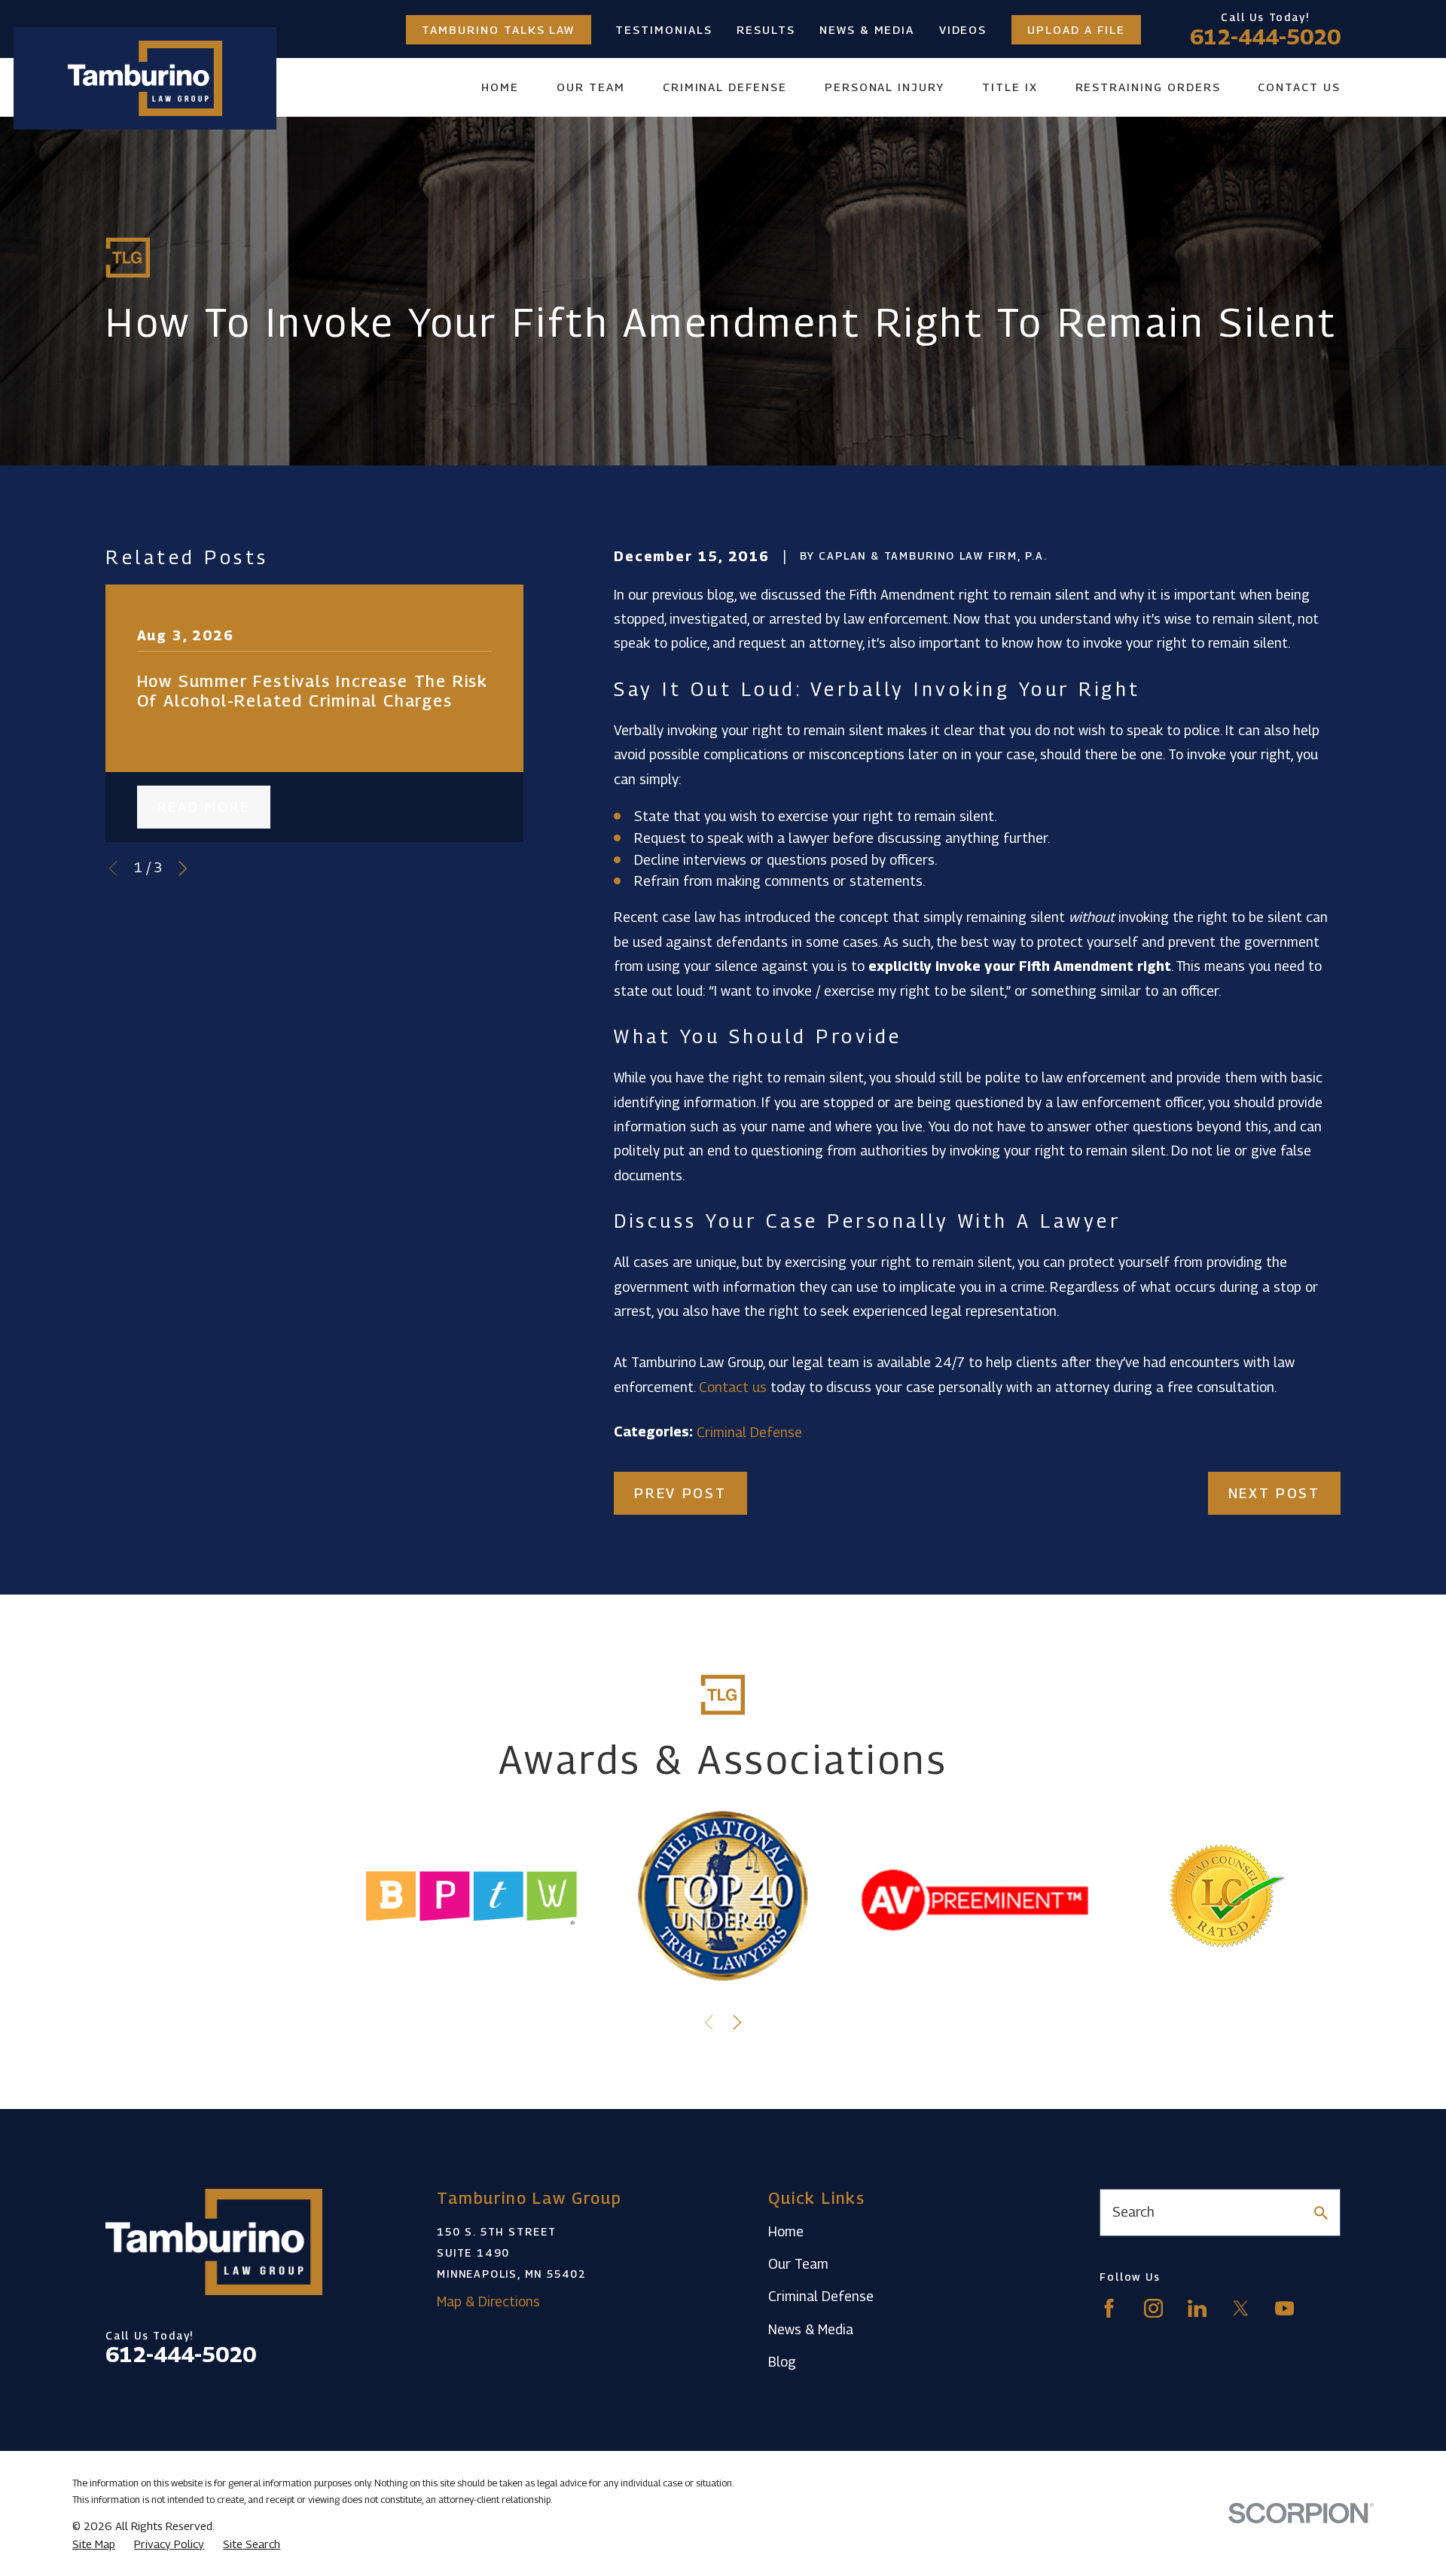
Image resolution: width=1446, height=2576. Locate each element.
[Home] (145, 78)
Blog (782, 2362)
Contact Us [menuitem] (1299, 87)
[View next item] (183, 868)
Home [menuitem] (500, 87)
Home (786, 2231)
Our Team (798, 2264)
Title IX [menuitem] (1010, 87)
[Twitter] (1241, 2308)
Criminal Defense (749, 1432)
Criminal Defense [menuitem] (725, 87)
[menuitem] (94, 2544)
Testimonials (664, 30)
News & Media (867, 30)
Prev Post (680, 1493)
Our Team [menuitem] (591, 87)
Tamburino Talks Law (498, 30)
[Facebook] (1109, 2308)
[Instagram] (1153, 2308)
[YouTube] (1284, 2308)
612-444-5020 (1265, 36)
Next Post (1274, 1493)
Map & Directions (488, 2301)
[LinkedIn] (1197, 2308)
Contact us (733, 1387)
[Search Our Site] (1321, 2213)
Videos (963, 30)
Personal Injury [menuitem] (885, 87)
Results (766, 30)
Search (1133, 2212)
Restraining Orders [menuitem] (1148, 87)
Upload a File (1076, 30)
